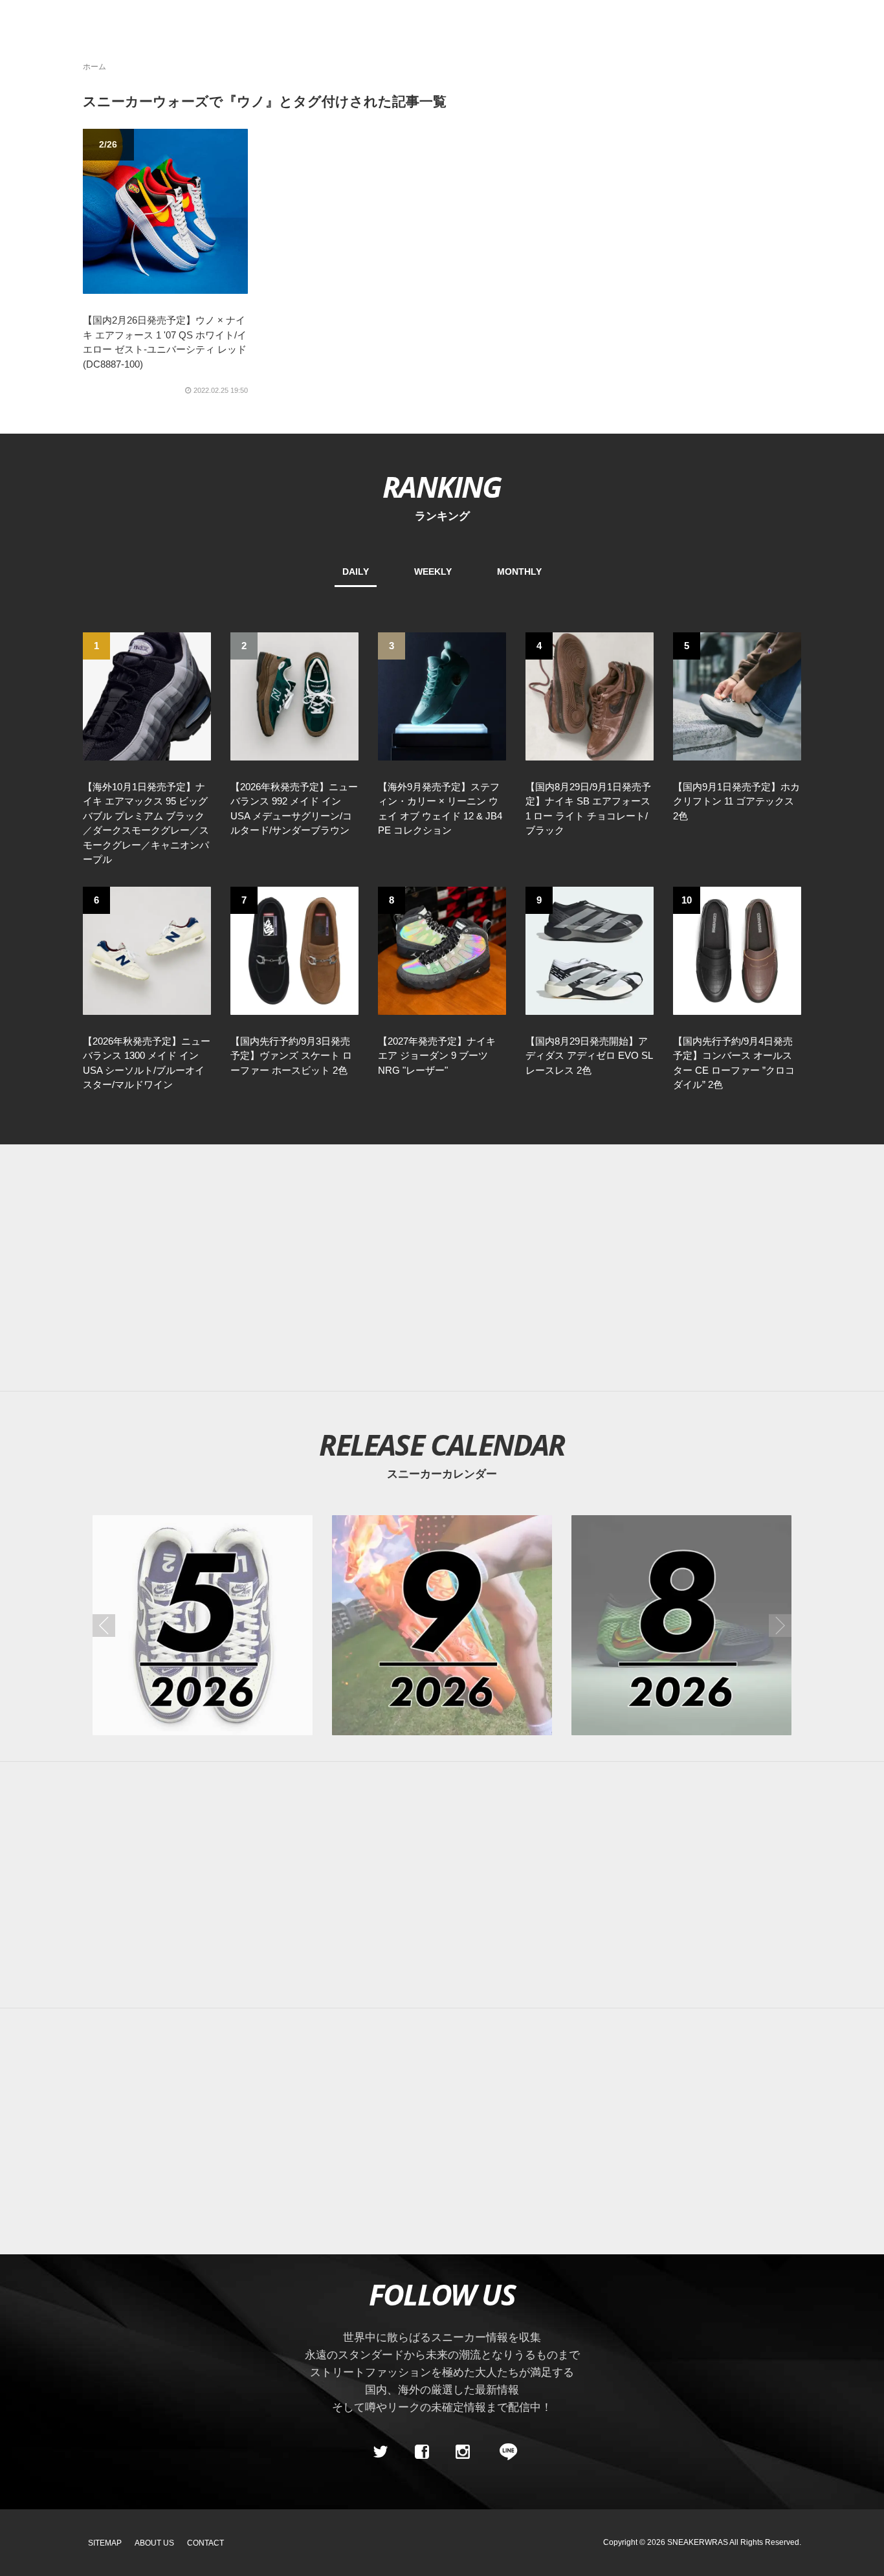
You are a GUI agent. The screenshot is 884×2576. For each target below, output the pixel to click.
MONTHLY (519, 572)
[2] (294, 695)
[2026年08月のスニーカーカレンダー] (681, 1625)
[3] (442, 695)
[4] (590, 695)
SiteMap (105, 2543)
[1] (147, 695)
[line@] (504, 2452)
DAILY (356, 572)
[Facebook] (421, 2452)
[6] (147, 949)
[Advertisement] (442, 1268)
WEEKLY (433, 572)
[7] (294, 949)
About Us (154, 2543)
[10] (737, 949)
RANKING (442, 486)
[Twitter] (381, 2452)
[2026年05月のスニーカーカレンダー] (203, 1625)
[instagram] (463, 2452)
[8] (442, 949)
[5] (737, 695)
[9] (590, 949)
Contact (205, 2543)
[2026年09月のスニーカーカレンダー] (442, 1625)
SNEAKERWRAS (698, 2542)
